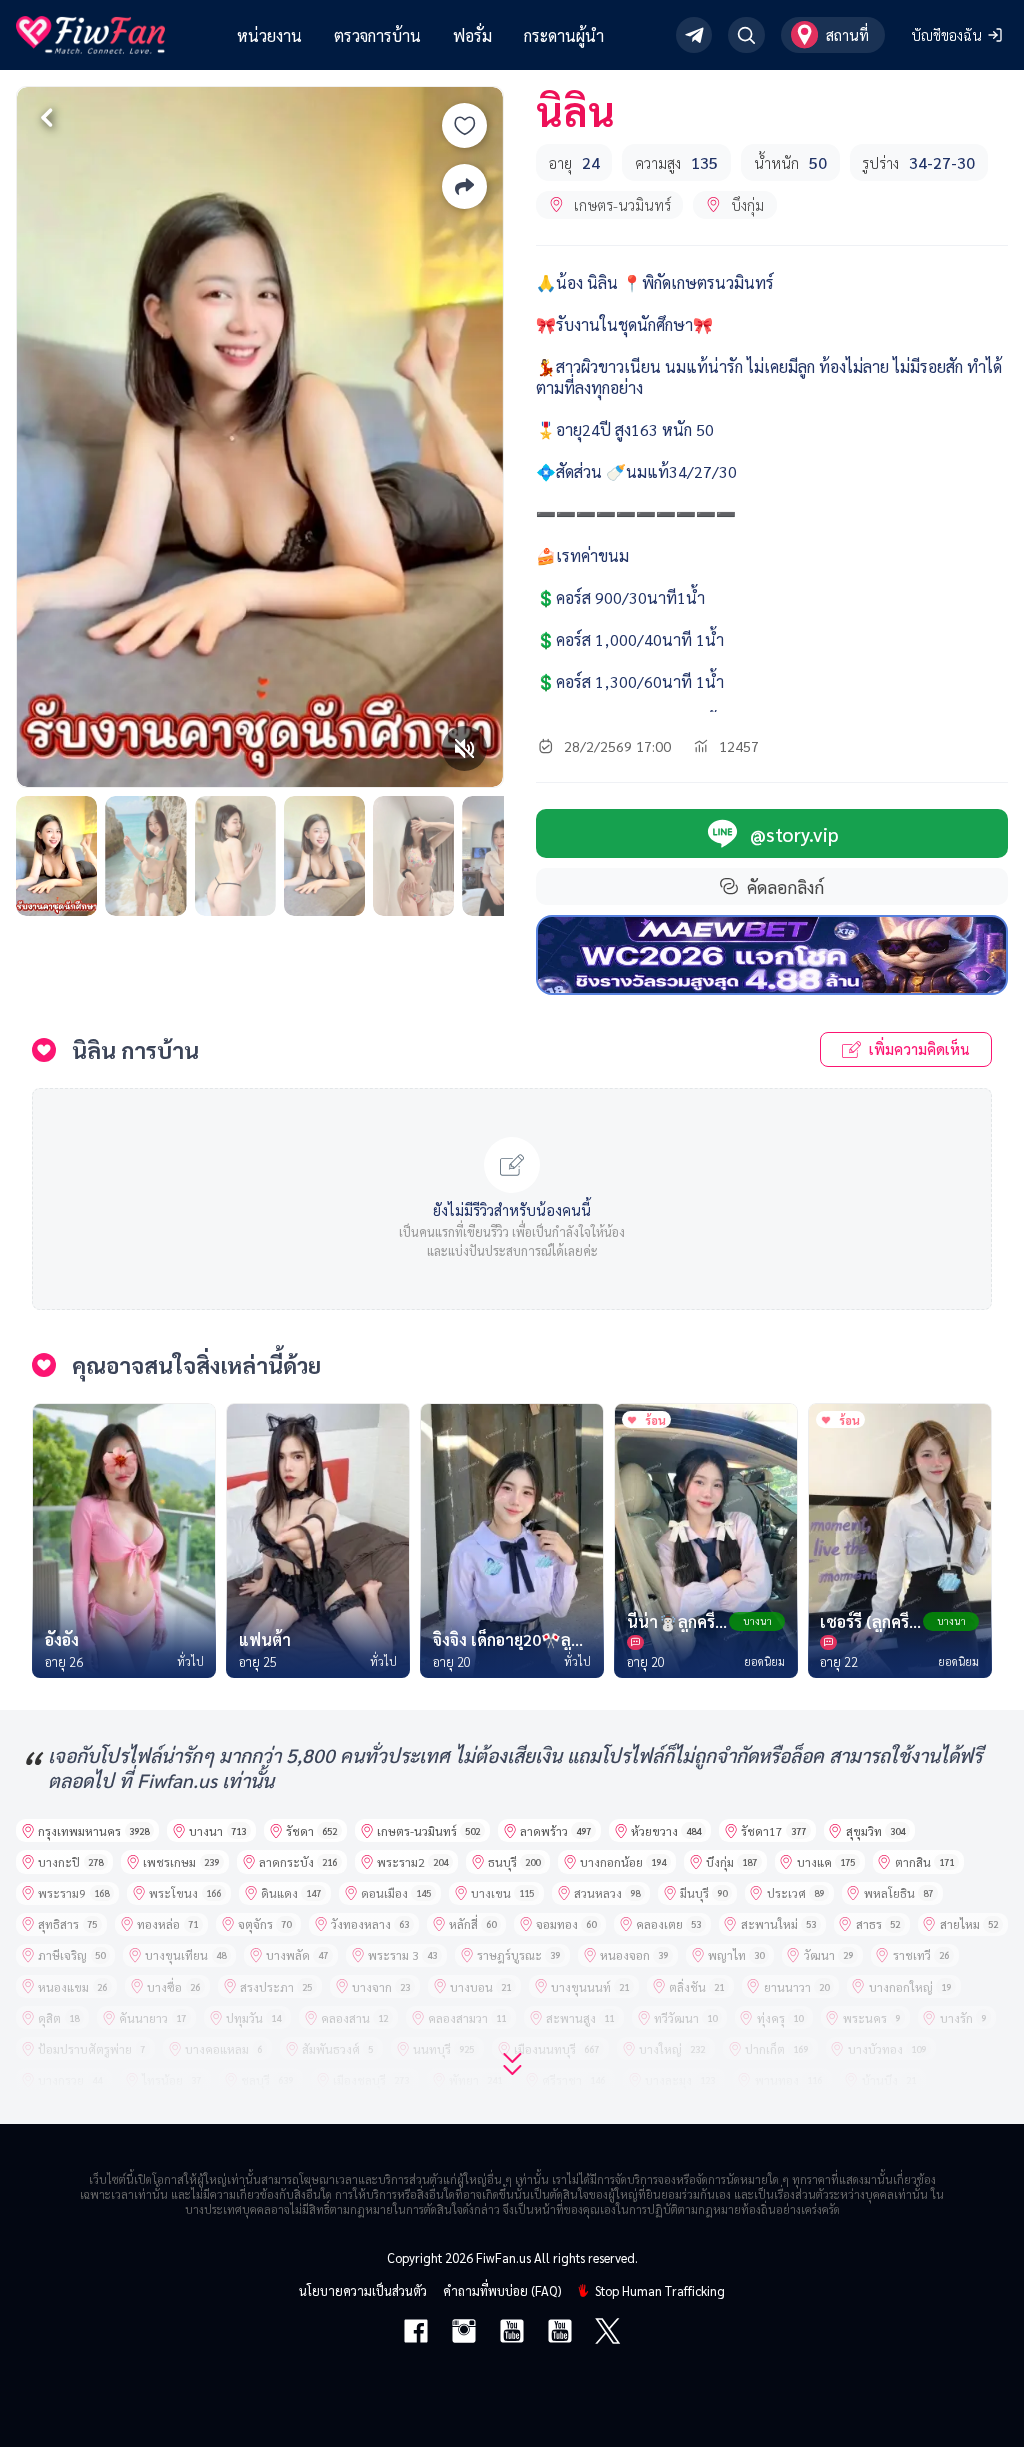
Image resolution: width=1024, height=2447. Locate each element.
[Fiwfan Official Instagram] (464, 2333)
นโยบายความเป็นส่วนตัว (363, 2290)
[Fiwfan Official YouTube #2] (560, 2333)
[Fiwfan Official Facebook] (416, 2333)
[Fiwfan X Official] (607, 2333)
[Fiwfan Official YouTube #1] (512, 2333)
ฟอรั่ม (472, 35)
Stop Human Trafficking (660, 2290)
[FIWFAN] (90, 35)
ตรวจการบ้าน (377, 35)
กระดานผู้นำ (564, 35)
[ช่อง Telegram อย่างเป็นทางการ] (694, 35)
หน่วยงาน (269, 35)
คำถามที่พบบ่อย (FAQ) (502, 2290)
